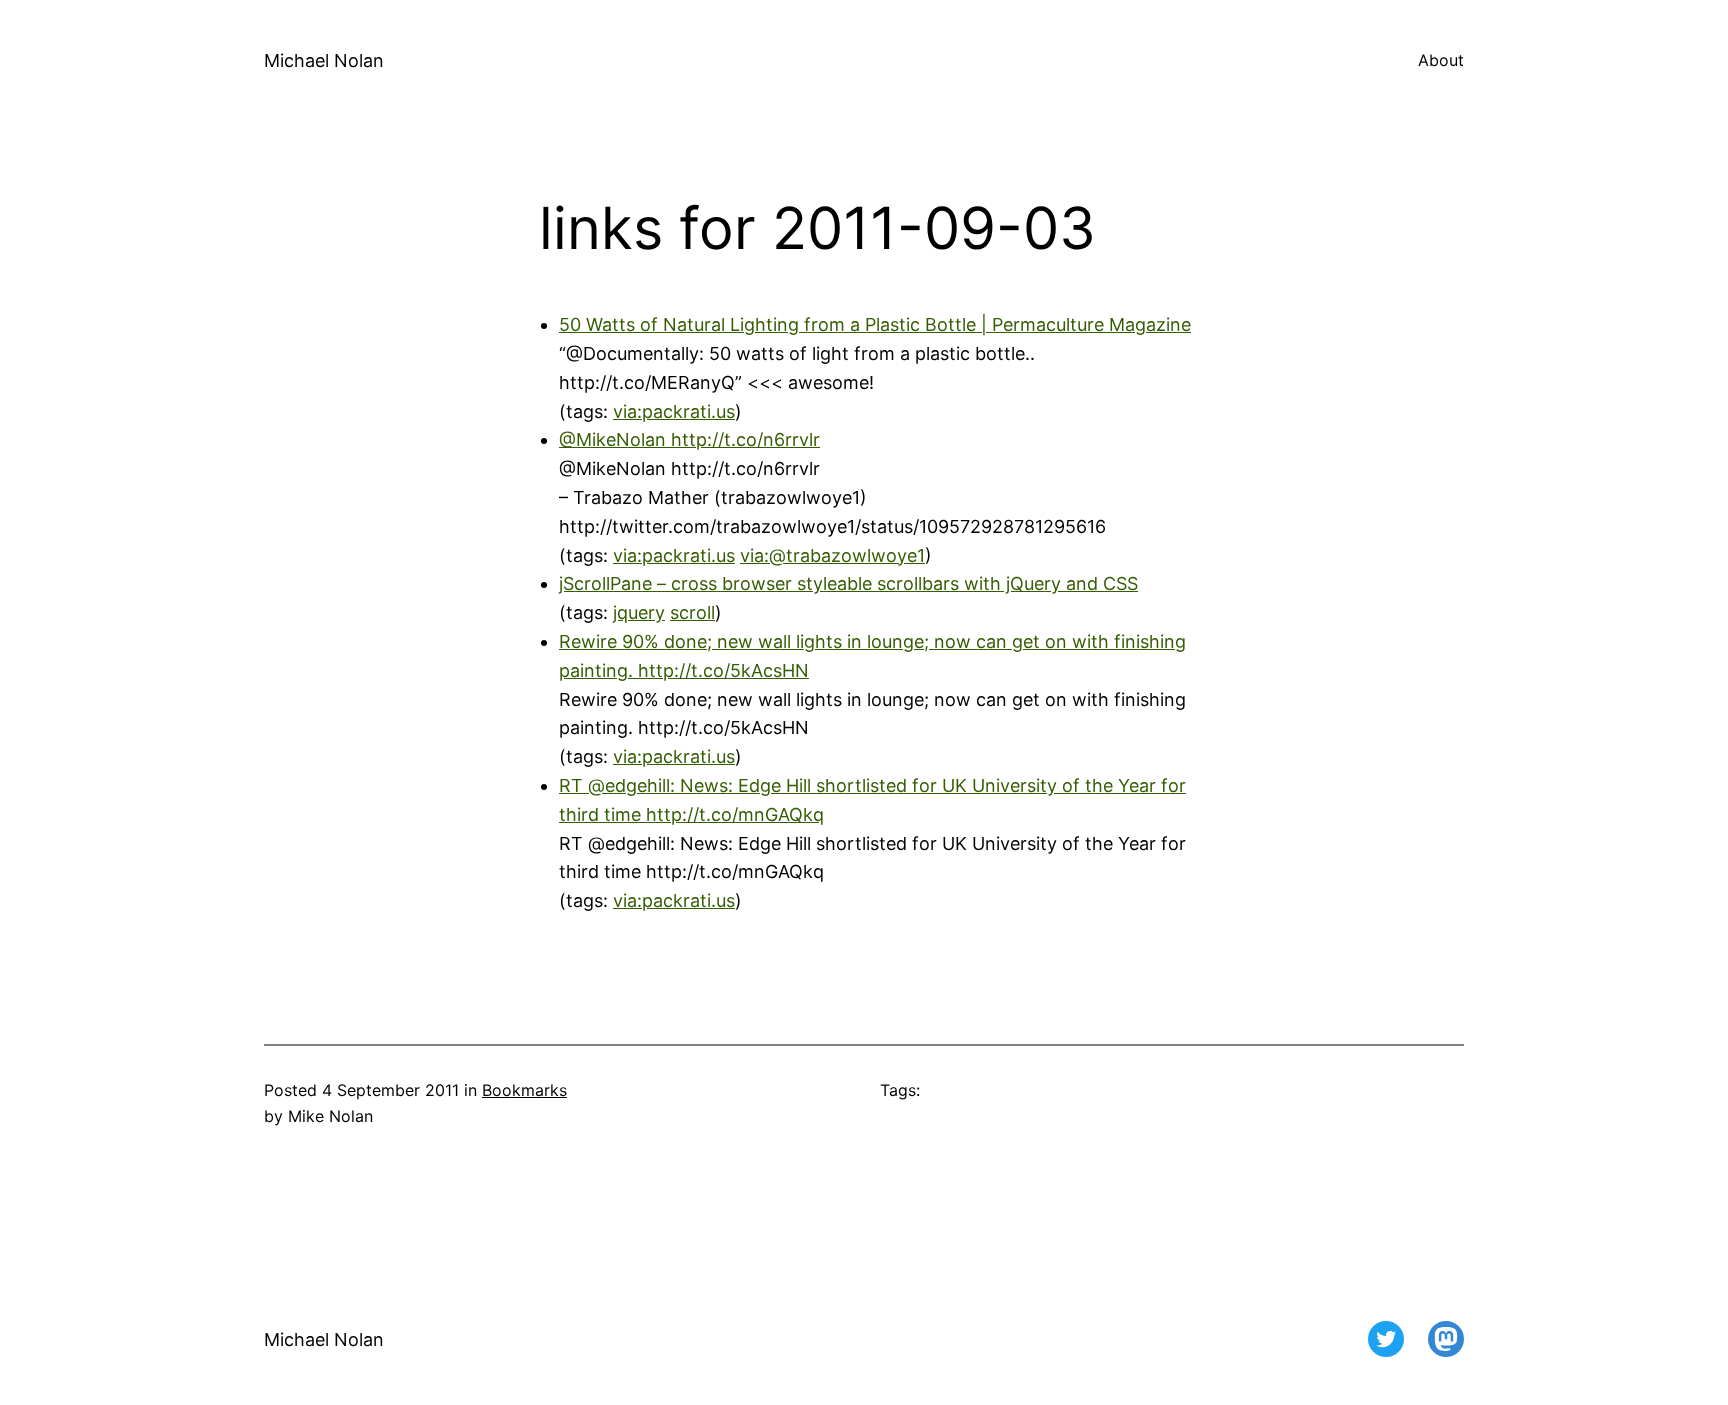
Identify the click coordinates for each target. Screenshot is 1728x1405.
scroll (692, 612)
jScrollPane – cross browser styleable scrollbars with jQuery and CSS (848, 583)
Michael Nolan (324, 60)
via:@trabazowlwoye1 (832, 555)
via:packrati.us (674, 411)
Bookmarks (524, 1090)
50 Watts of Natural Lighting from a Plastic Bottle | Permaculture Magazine (875, 324)
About (1441, 60)
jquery (639, 612)
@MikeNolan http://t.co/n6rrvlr (689, 439)
